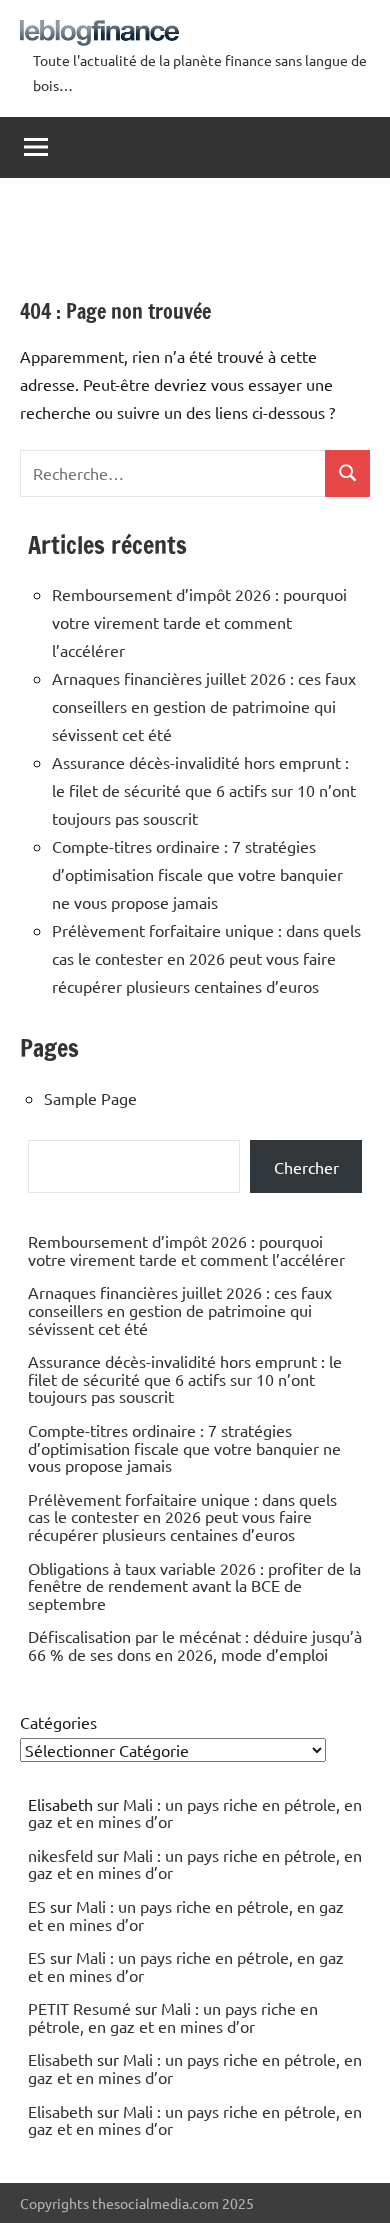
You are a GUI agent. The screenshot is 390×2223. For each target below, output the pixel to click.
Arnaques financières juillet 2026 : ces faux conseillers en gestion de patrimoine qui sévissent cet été (204, 706)
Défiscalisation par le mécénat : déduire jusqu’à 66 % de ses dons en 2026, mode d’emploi (195, 1645)
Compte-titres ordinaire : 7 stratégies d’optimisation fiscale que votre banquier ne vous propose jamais (197, 874)
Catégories (58, 1722)
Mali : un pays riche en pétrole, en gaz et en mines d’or (195, 1813)
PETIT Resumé (79, 2008)
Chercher (306, 1167)
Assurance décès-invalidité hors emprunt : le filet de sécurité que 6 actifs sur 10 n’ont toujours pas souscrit (204, 790)
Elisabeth (60, 2059)
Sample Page (90, 1098)
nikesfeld (60, 1855)
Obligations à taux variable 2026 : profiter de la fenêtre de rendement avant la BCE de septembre (194, 1585)
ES (37, 1906)
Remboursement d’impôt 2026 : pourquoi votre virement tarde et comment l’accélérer (199, 622)
